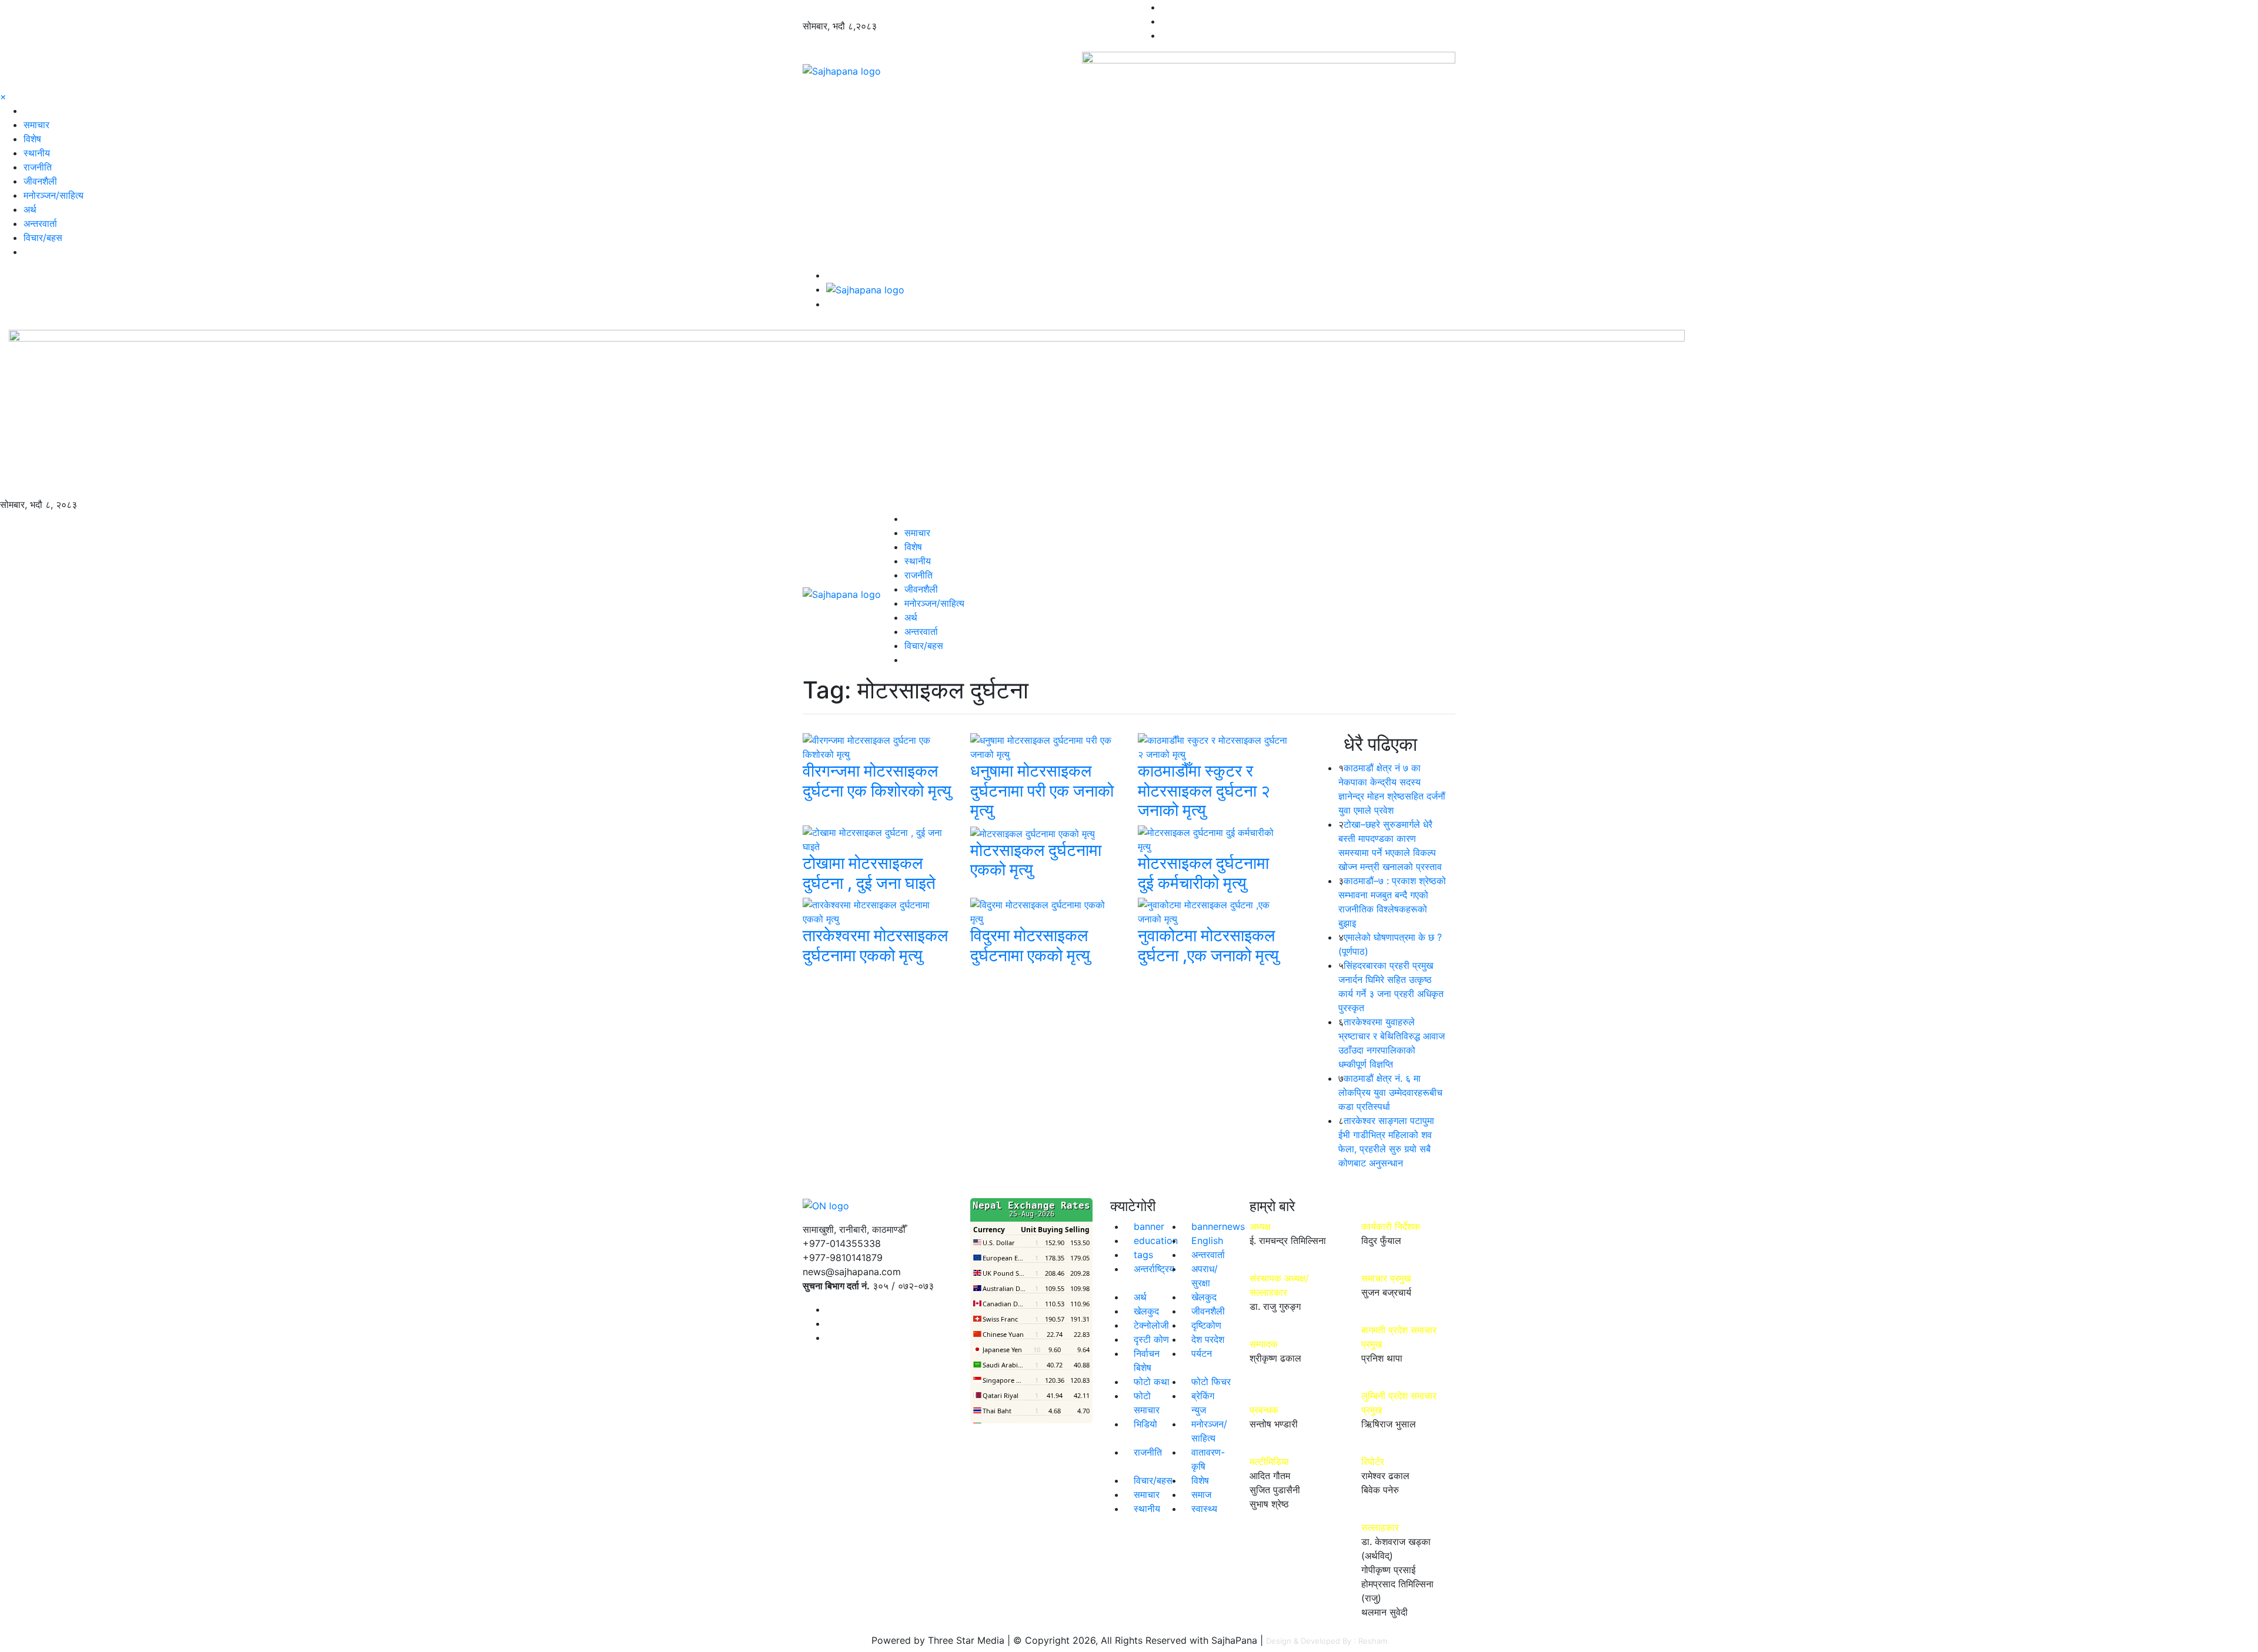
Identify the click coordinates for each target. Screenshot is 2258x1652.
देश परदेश (1208, 1339)
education (1156, 1240)
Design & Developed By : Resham (1327, 1641)
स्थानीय (37, 153)
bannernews (1218, 1226)
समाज (1201, 1494)
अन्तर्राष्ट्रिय (1154, 1269)
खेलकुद (1204, 1297)
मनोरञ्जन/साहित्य (54, 195)
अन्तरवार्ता (40, 223)
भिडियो (1145, 1424)
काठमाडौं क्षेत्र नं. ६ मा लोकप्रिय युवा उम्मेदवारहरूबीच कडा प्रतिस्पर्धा (1390, 1092)
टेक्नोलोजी (1151, 1325)
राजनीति (38, 167)
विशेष (32, 139)
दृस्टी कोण (1151, 1339)
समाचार (36, 125)
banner (1149, 1226)
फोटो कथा (1152, 1382)
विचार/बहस (43, 238)
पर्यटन (1202, 1353)
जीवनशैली (40, 181)
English (1207, 1240)
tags (1143, 1255)
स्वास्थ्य (1204, 1509)
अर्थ (30, 209)
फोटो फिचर (1211, 1382)
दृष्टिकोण (1206, 1325)
